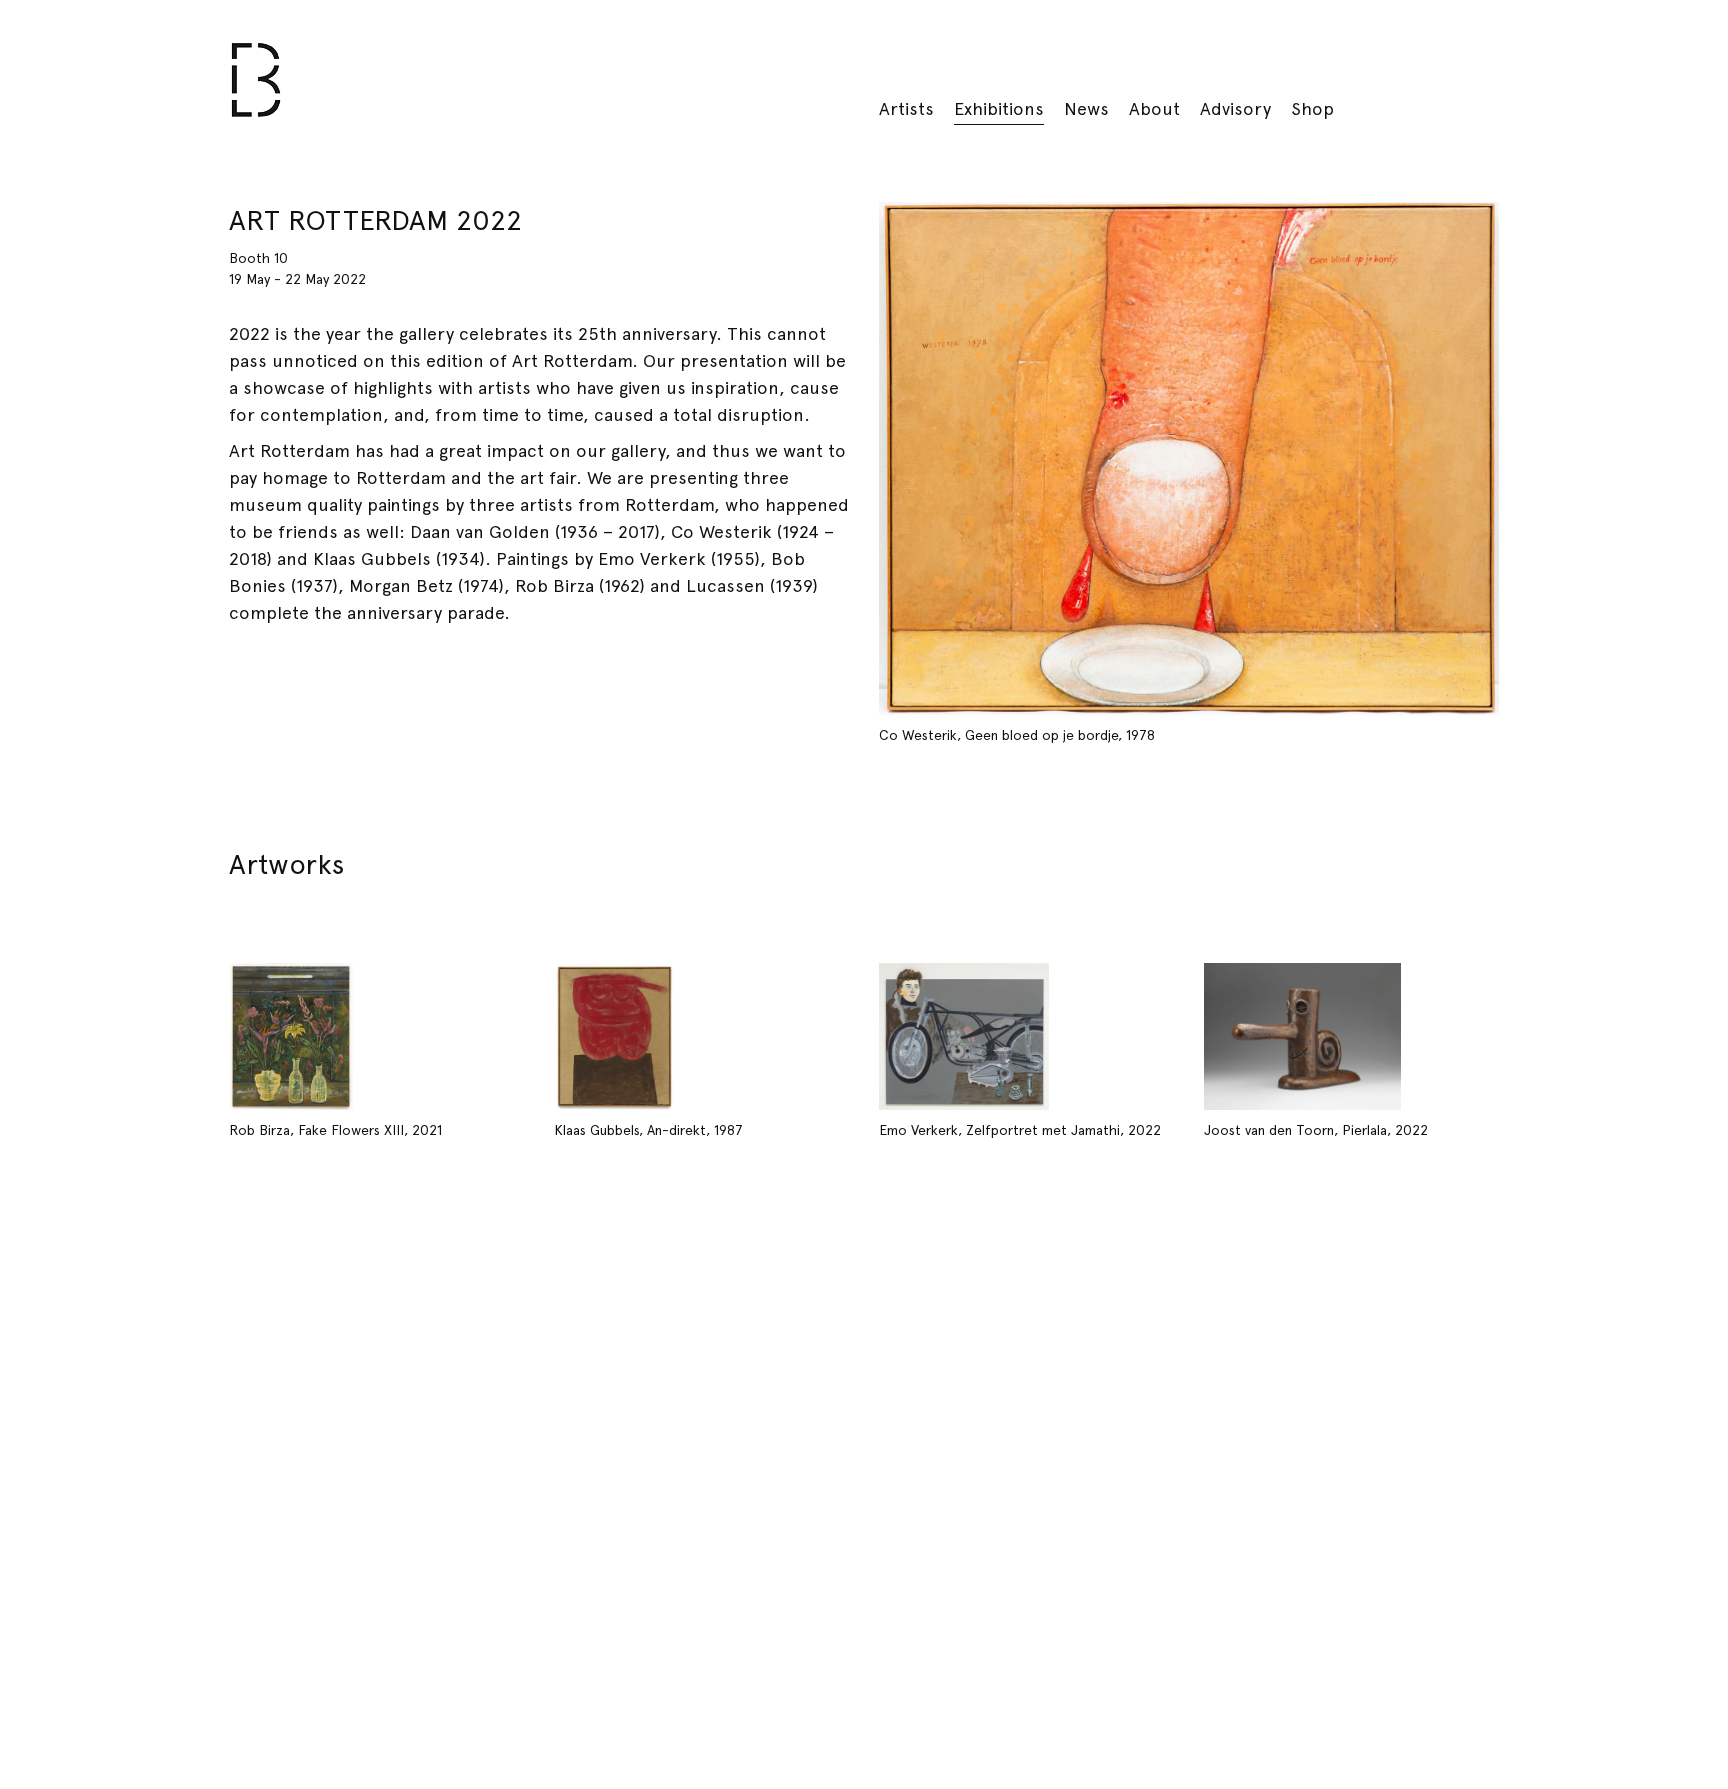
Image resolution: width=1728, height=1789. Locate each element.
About (1154, 108)
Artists (906, 108)
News (1086, 108)
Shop (1312, 108)
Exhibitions (999, 108)
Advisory (1235, 108)
